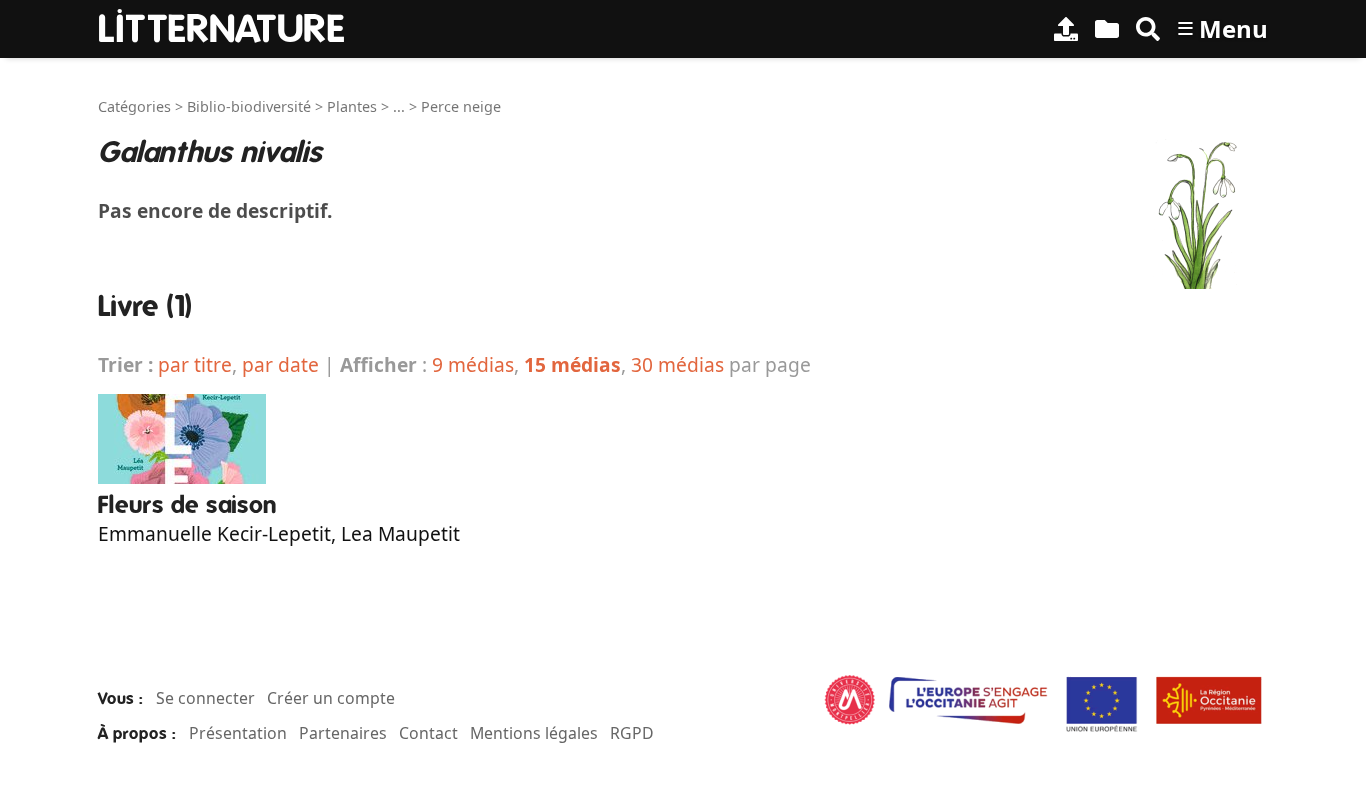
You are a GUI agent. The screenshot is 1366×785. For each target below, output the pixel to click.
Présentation (238, 733)
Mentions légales (534, 733)
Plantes (352, 106)
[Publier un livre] (1066, 29)
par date (280, 364)
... (399, 106)
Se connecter (205, 698)
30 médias (677, 364)
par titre (195, 364)
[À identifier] (1107, 29)
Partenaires (343, 733)
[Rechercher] (1148, 29)
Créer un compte (331, 698)
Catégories (134, 106)
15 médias (572, 364)
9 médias (473, 364)
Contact (428, 733)
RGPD (632, 733)
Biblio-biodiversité (249, 106)
